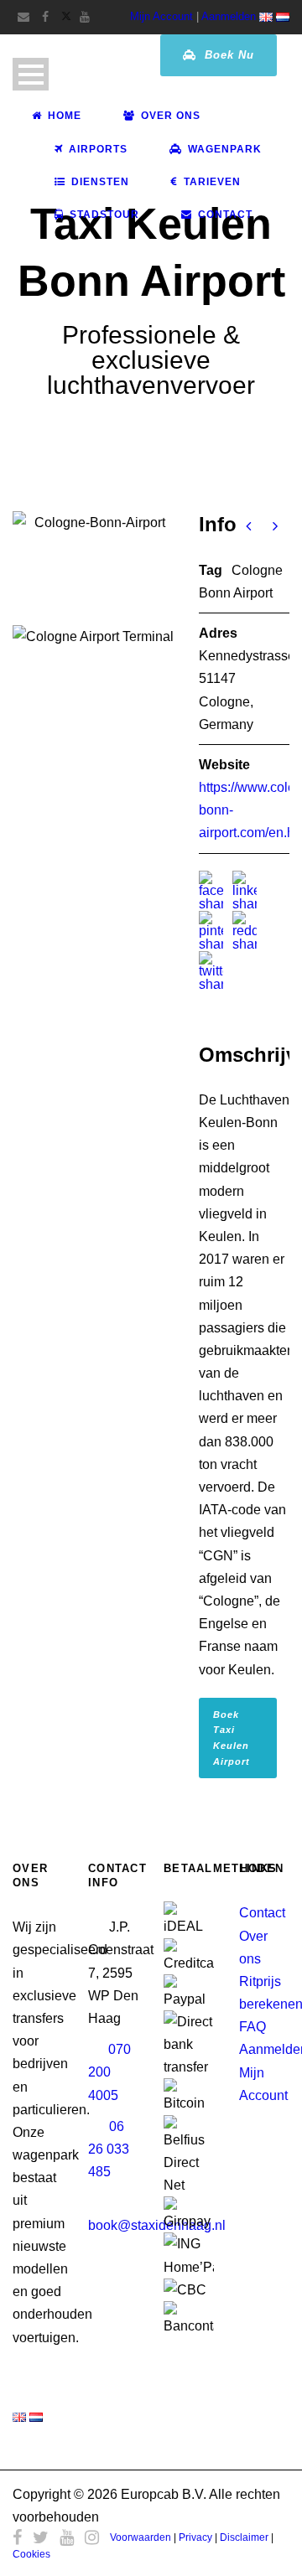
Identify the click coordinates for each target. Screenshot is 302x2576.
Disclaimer (244, 2537)
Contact (225, 215)
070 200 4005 (109, 2072)
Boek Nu (227, 55)
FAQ (253, 2027)
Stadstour (104, 215)
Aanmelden (229, 16)
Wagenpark (225, 149)
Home (65, 116)
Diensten (100, 182)
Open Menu (31, 74)
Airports (98, 149)
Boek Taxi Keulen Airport (232, 1738)
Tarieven (212, 182)
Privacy (195, 2537)
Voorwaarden (141, 2537)
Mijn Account (161, 16)
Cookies (31, 2554)
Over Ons (171, 116)
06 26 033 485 (109, 2149)
